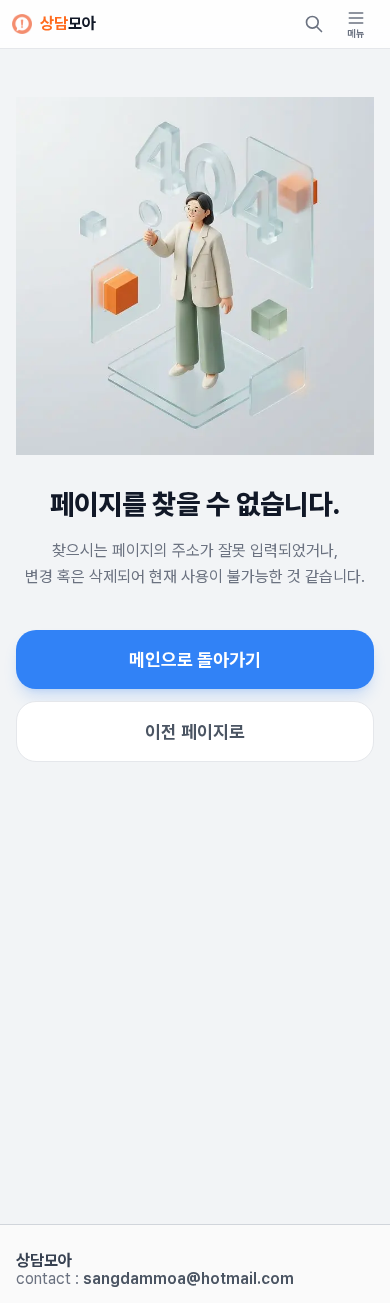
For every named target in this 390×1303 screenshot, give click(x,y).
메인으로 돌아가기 (195, 659)
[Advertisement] (195, 1017)
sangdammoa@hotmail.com (188, 1278)
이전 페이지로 (195, 731)
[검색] (314, 24)
